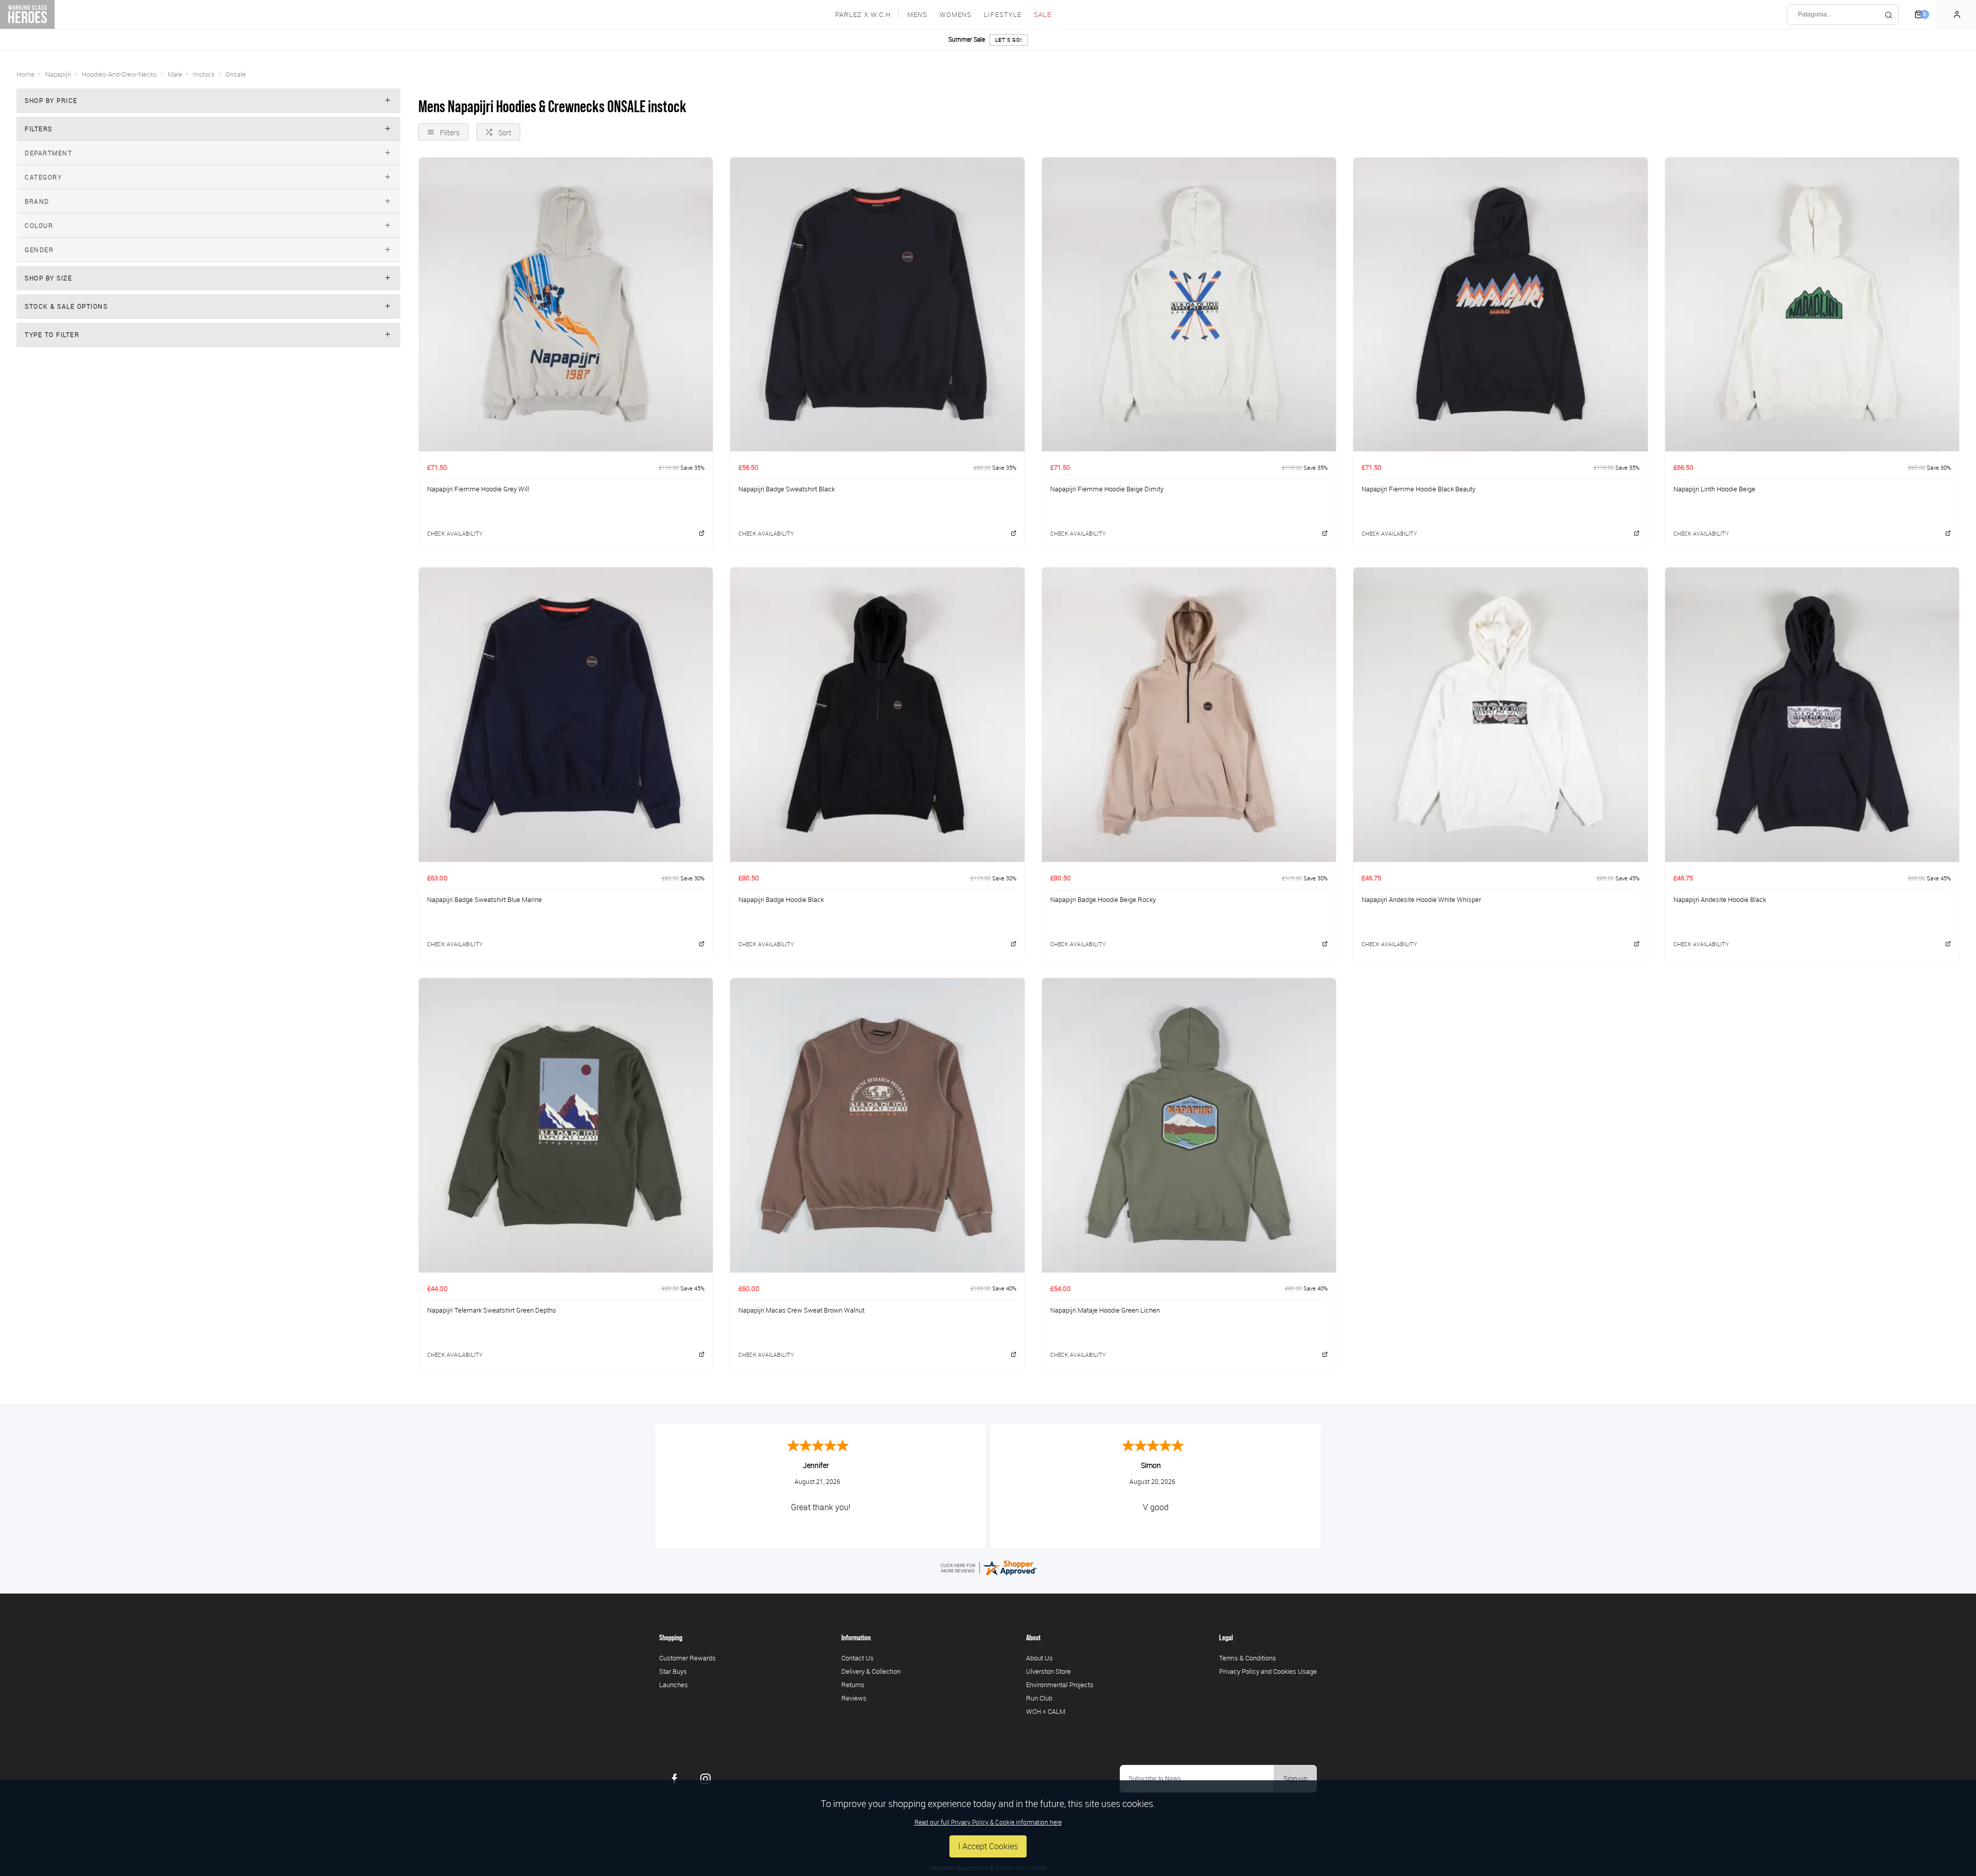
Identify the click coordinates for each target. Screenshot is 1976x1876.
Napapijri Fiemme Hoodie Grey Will (478, 489)
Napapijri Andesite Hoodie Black (1720, 899)
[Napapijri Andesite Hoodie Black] (1812, 714)
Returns (853, 1685)
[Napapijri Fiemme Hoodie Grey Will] (566, 304)
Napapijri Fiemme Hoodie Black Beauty (1418, 489)
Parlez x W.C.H (863, 15)
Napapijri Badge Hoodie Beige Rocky (1103, 899)
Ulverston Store (1048, 1671)
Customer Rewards (687, 1658)
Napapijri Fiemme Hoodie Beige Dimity (1107, 489)
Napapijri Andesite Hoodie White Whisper (1421, 899)
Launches (674, 1685)
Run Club (1039, 1698)
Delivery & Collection (871, 1671)
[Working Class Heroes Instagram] (705, 1779)
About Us (1039, 1658)
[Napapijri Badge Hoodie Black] (877, 714)
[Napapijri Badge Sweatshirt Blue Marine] (566, 714)
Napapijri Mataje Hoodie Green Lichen (1105, 1310)
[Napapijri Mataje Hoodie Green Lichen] (1189, 1125)
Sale (1043, 15)
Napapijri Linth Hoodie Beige (1714, 489)
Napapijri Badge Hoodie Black (781, 899)
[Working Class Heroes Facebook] (675, 1779)
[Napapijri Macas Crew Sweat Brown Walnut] (877, 1125)
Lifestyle (1003, 15)
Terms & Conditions (1248, 1658)
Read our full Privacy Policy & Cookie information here (988, 1822)
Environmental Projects (1060, 1685)
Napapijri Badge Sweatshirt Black (787, 489)
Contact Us (858, 1658)
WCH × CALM (1046, 1711)
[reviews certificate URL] (988, 1567)
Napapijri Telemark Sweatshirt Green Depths (492, 1310)
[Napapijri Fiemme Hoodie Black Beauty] (1500, 304)
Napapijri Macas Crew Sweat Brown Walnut (801, 1310)
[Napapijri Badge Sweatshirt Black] (877, 304)
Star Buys (673, 1671)
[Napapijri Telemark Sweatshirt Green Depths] (566, 1125)
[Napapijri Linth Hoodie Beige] (1812, 304)
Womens (956, 15)
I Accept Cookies (988, 1846)
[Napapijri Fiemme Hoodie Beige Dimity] (1189, 304)
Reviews (854, 1698)
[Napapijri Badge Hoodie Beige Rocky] (1189, 714)
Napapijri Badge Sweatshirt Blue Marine (484, 899)
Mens (917, 15)
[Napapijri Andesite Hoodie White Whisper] (1500, 714)
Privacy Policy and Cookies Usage (1268, 1671)
